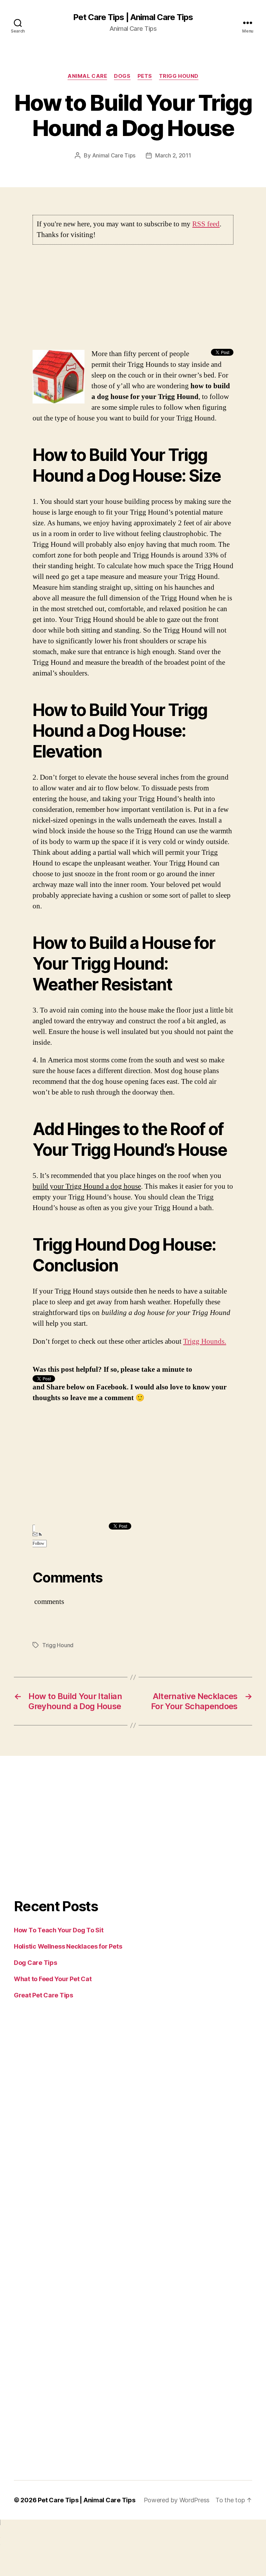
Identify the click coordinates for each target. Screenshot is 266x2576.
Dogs (122, 76)
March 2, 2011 (173, 155)
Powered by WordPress (177, 2500)
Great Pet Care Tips (43, 1995)
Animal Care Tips (114, 155)
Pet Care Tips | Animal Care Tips (133, 17)
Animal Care (87, 76)
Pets (145, 76)
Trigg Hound (179, 76)
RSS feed (206, 224)
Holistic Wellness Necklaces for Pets (68, 1946)
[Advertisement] (133, 300)
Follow (38, 1544)
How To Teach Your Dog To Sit (59, 1930)
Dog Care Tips (36, 1963)
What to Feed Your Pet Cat (53, 1979)
